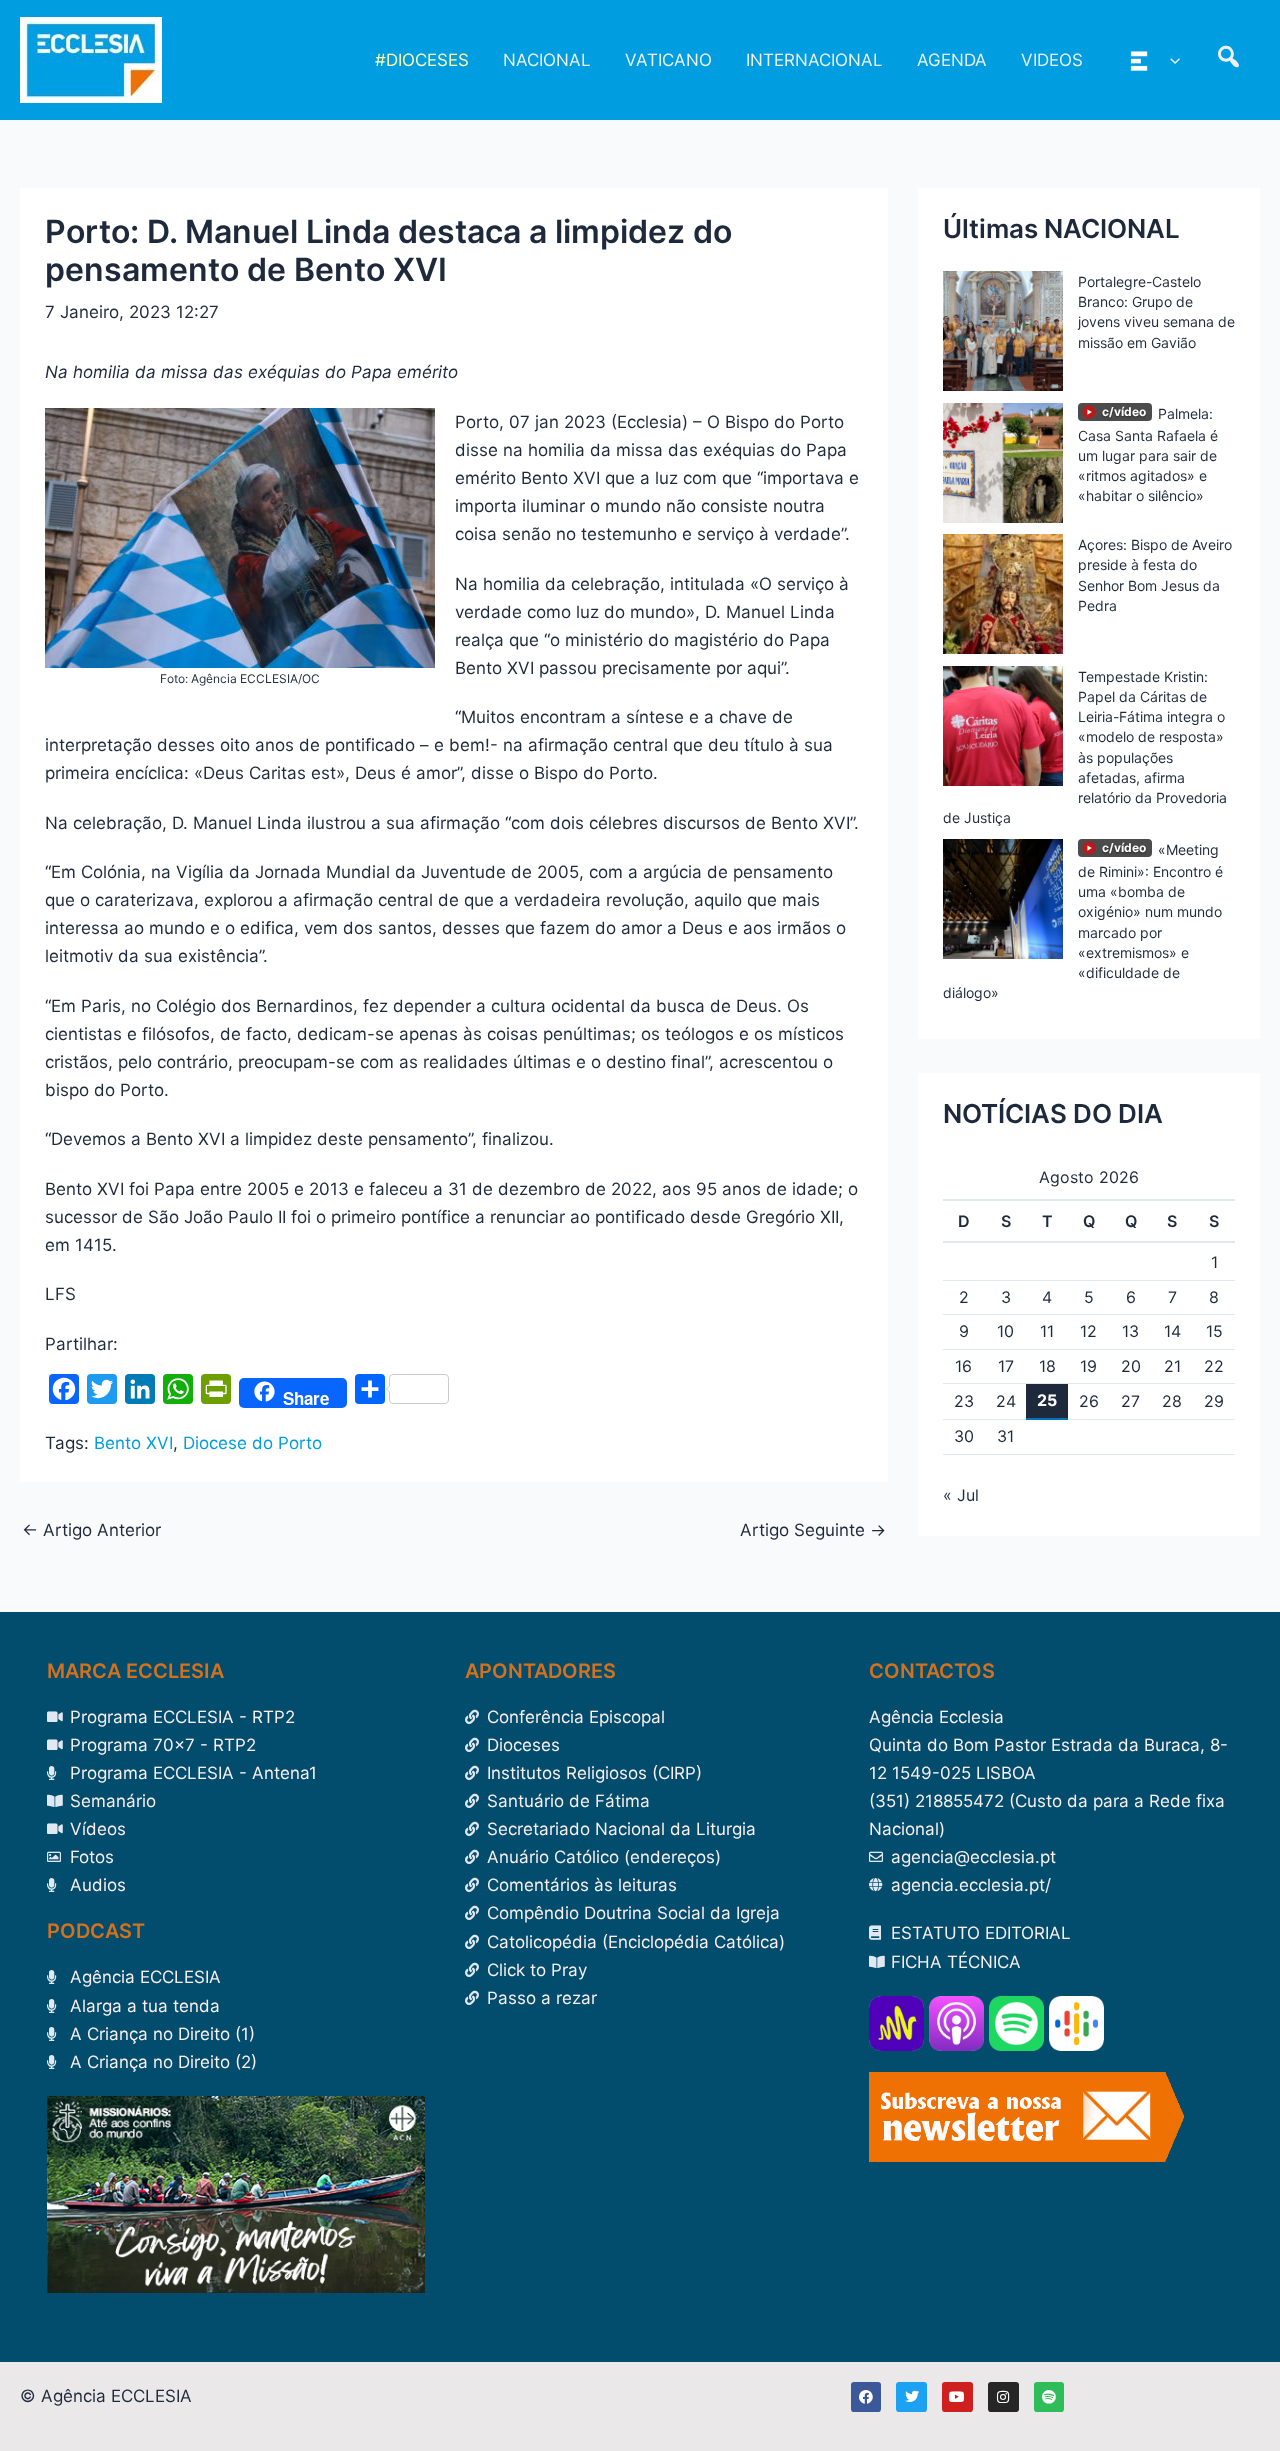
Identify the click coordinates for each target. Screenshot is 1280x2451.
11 (1047, 1331)
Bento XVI (133, 1443)
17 (1006, 1366)
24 (1006, 1401)
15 (1214, 1331)
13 (1130, 1331)
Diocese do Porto (252, 1443)
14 (1172, 1331)
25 (1047, 1400)
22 (1214, 1366)
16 (963, 1366)
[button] (1170, 60)
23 (964, 1401)
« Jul (961, 1495)
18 (1047, 1366)
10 (1005, 1331)
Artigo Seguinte (813, 1530)
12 (1088, 1331)
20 (1131, 1366)
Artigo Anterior (91, 1530)
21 (1172, 1366)
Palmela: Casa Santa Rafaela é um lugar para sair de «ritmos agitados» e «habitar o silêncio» (1148, 455)
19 (1088, 1366)
